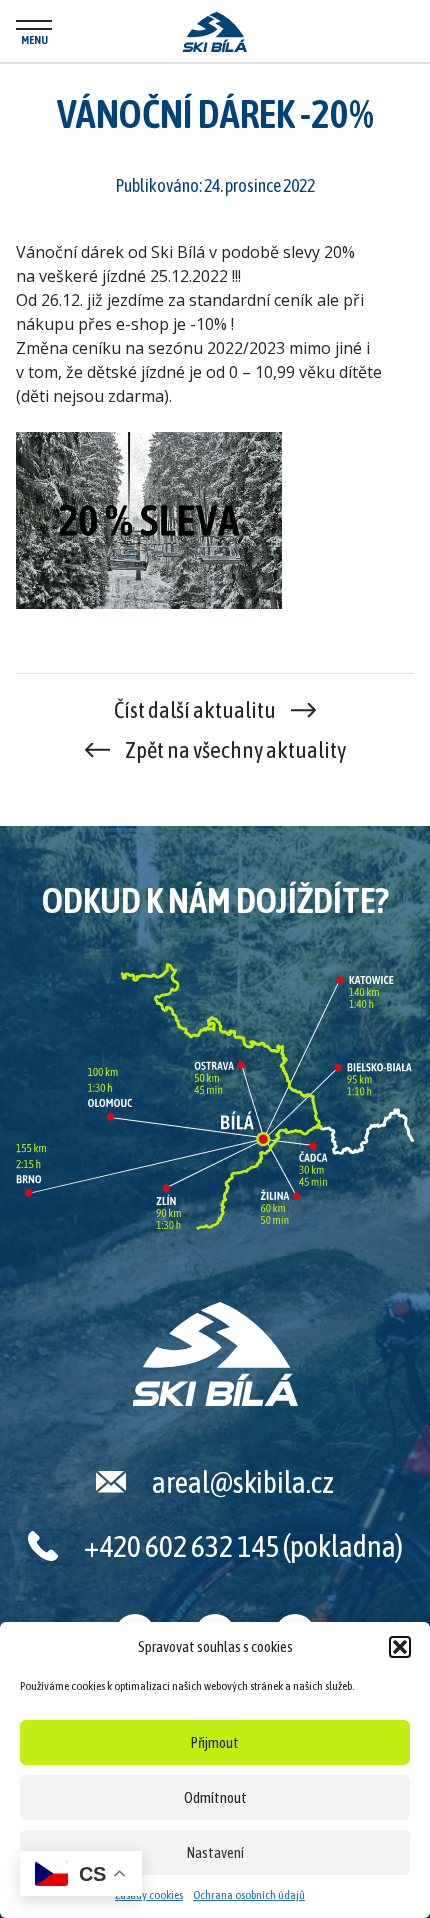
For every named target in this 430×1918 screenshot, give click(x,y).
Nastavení (215, 1852)
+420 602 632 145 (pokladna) (243, 1546)
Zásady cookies (149, 1895)
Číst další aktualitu (195, 710)
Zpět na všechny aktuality (235, 750)
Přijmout (215, 1742)
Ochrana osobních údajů (249, 1895)
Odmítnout (215, 1797)
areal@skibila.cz (243, 1482)
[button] (400, 1647)
